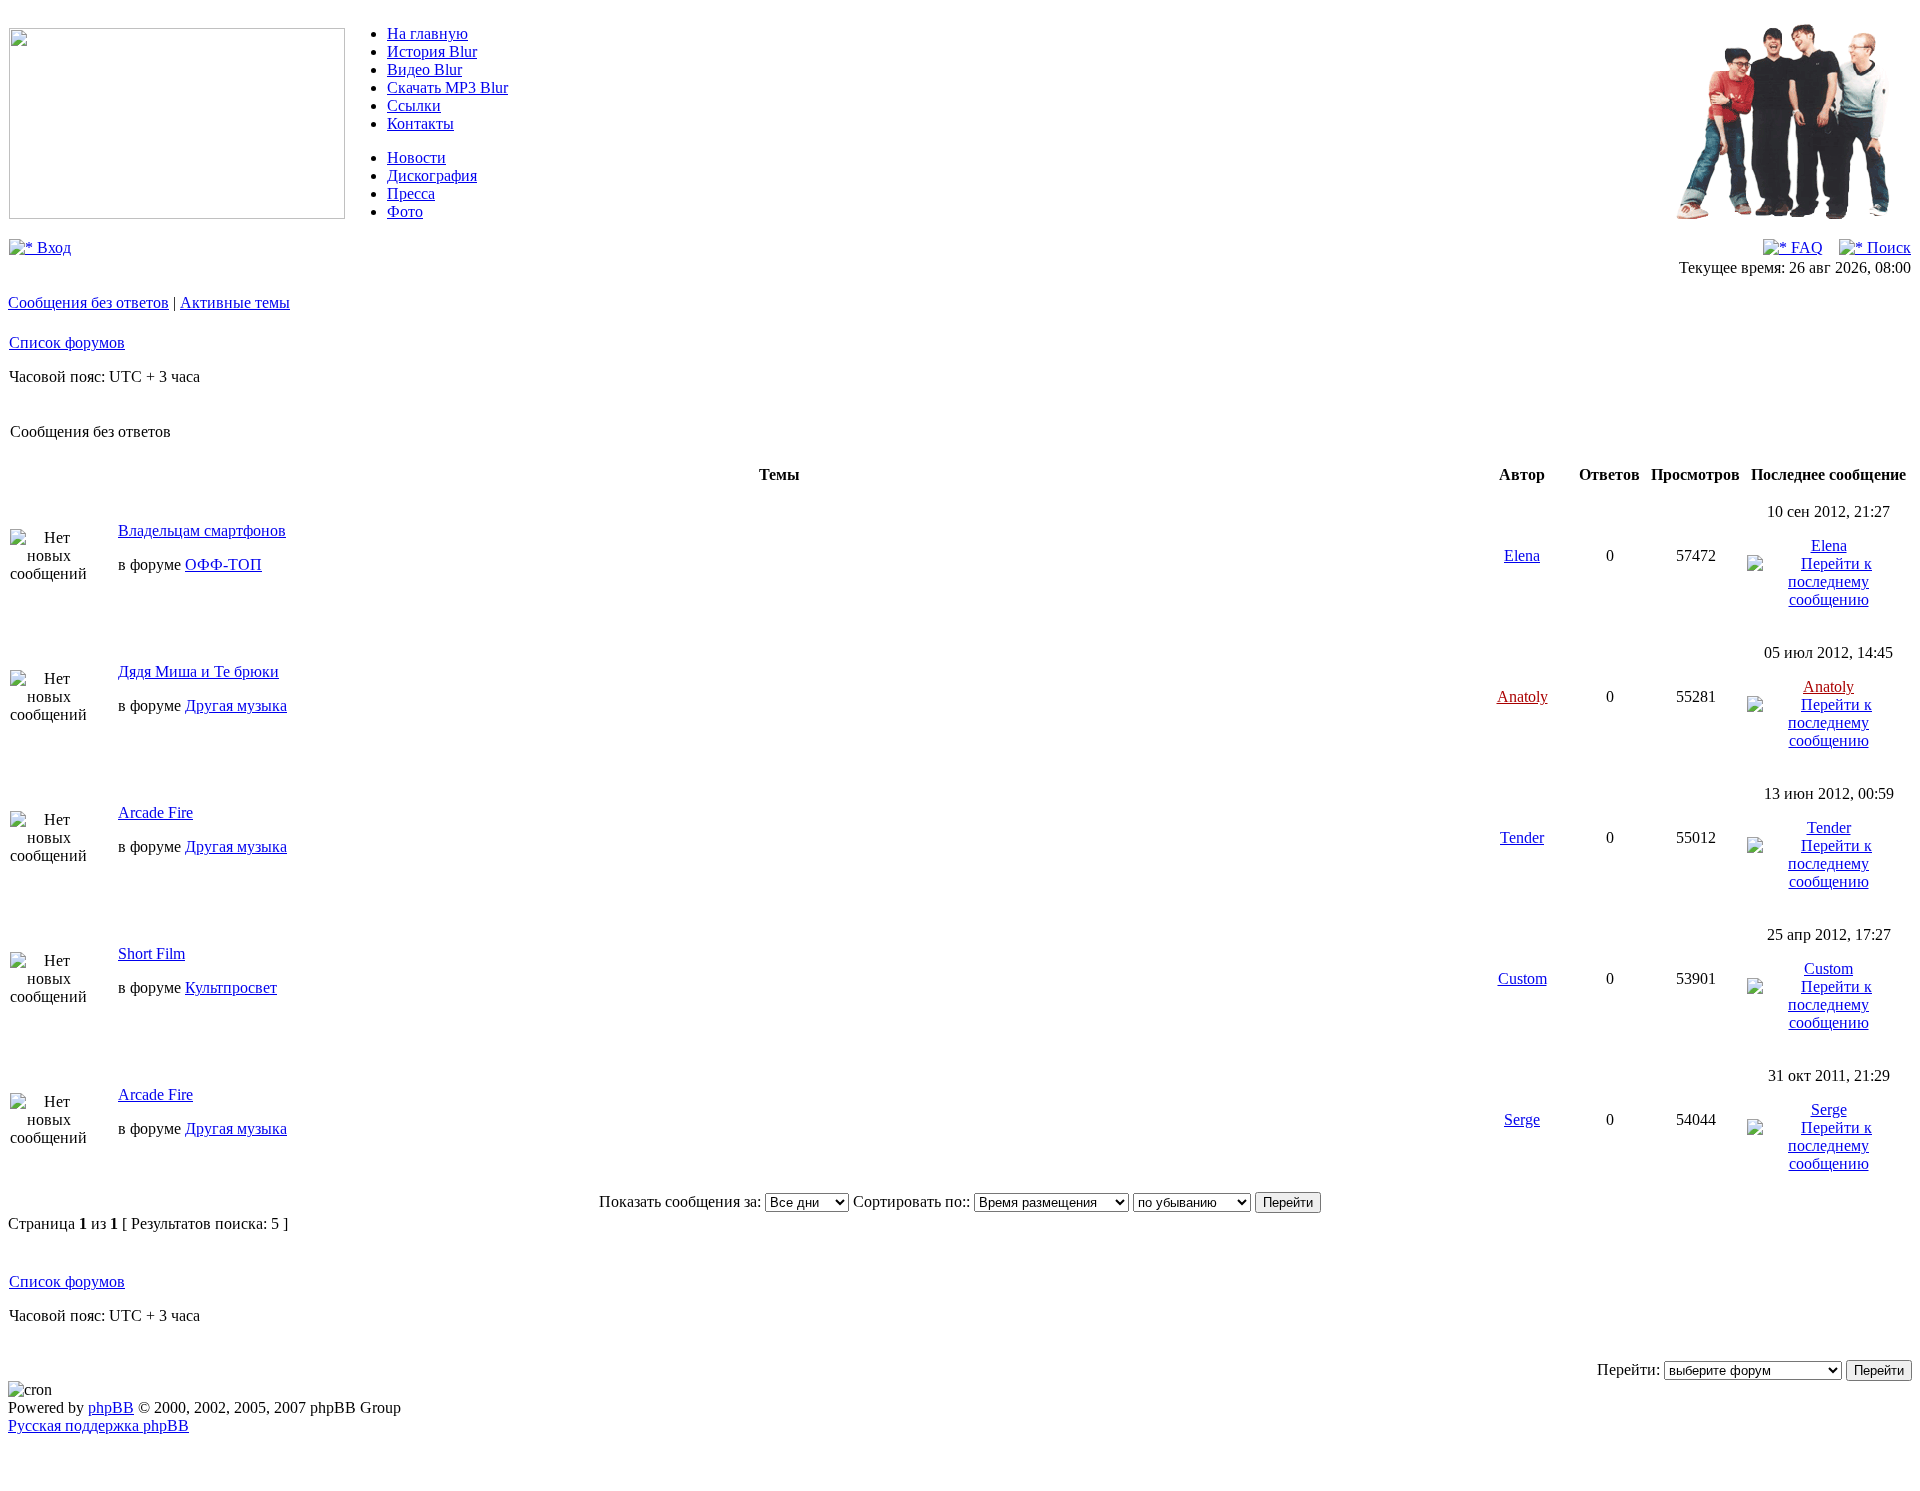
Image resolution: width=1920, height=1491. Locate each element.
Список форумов (67, 342)
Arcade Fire (155, 812)
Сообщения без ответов (88, 302)
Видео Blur (424, 69)
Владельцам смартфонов (202, 530)
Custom (1522, 978)
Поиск (1887, 247)
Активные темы (235, 302)
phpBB (111, 1407)
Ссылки (414, 105)
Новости (416, 157)
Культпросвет (231, 987)
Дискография (432, 175)
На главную (427, 33)
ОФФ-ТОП (223, 564)
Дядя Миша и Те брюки (198, 671)
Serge (1522, 1119)
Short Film (151, 953)
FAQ (1805, 247)
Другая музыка (236, 705)
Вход (52, 247)
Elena (1522, 555)
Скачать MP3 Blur (447, 87)
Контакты (420, 123)
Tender (1522, 837)
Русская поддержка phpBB (98, 1425)
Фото (405, 211)
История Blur (432, 51)
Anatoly (1522, 696)
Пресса (411, 193)
